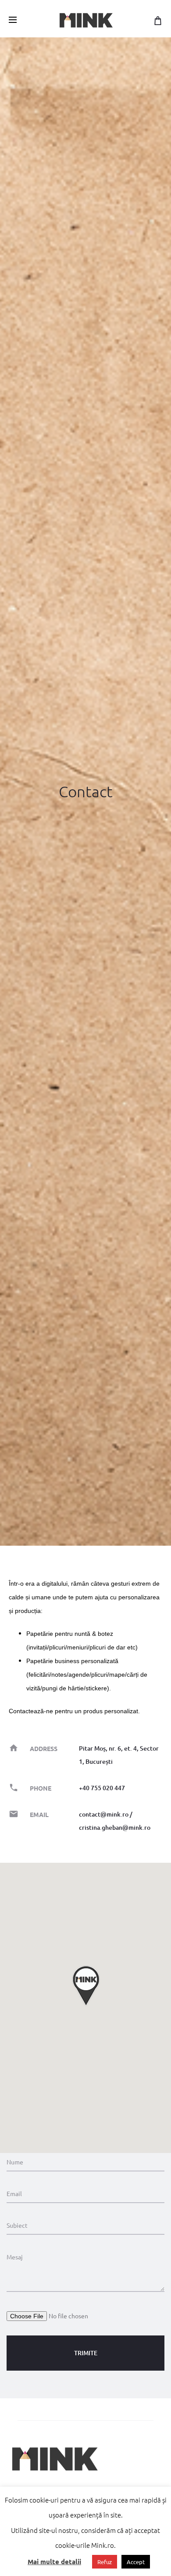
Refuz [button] (105, 2562)
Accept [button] (136, 2562)
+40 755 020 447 (102, 1788)
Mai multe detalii (54, 2561)
